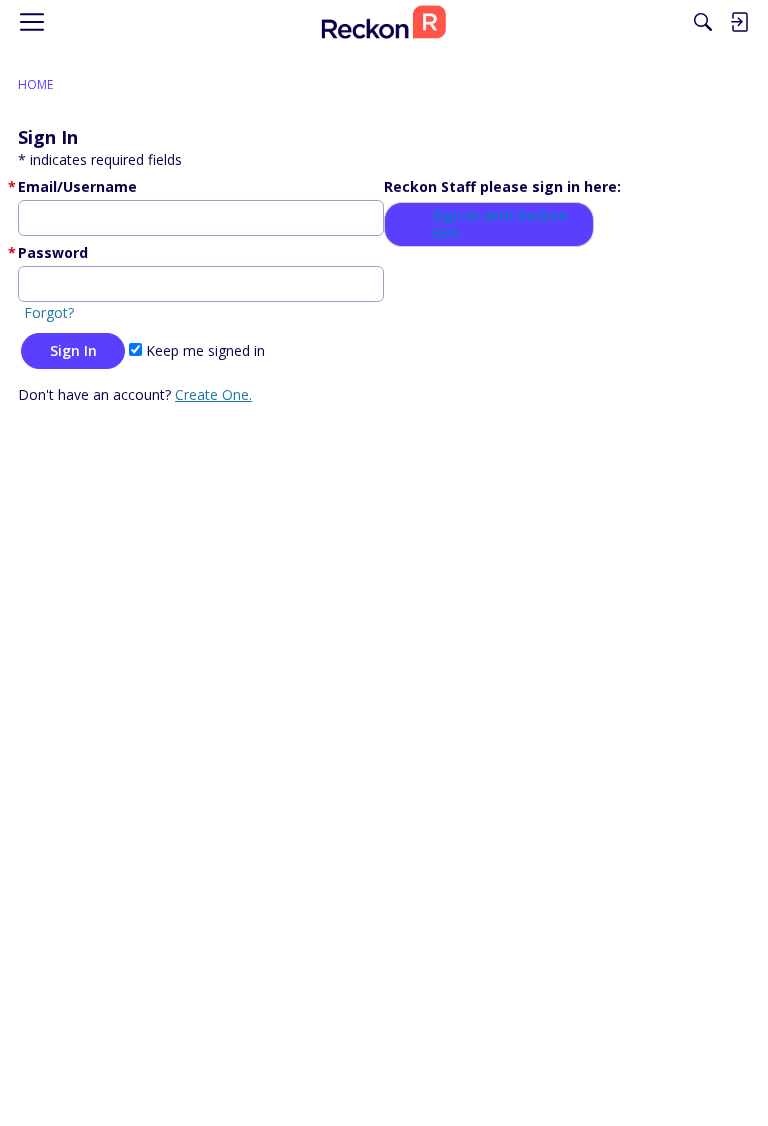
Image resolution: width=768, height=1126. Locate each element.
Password (53, 252)
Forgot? (49, 312)
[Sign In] (739, 22)
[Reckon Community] (384, 22)
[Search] (703, 22)
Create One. (213, 394)
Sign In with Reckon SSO (500, 224)
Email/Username (77, 186)
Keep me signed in (203, 350)
